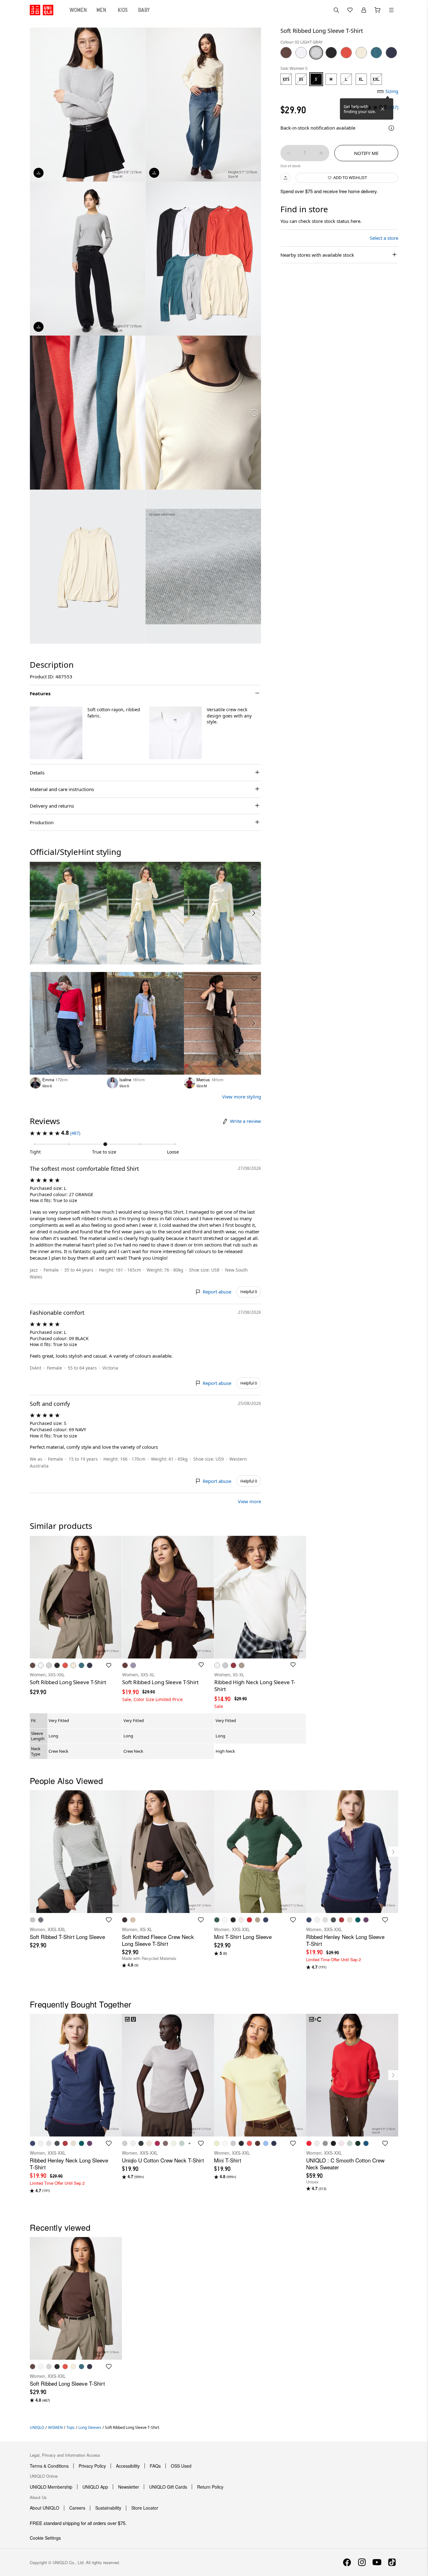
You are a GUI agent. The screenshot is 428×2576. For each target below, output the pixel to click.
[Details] (391, 128)
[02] (316, 53)
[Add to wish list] (100, 869)
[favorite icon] (109, 1920)
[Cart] (378, 10)
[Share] (285, 178)
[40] (361, 53)
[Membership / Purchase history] (364, 10)
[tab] (78, 10)
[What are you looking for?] (336, 10)
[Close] (383, 109)
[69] (391, 53)
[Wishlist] (350, 10)
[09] (331, 53)
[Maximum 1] (321, 153)
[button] (56, 733)
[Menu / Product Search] (391, 10)
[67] (376, 53)
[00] (301, 53)
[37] (286, 53)
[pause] (254, 413)
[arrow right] (254, 913)
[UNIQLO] (42, 10)
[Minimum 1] (289, 153)
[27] (346, 53)
